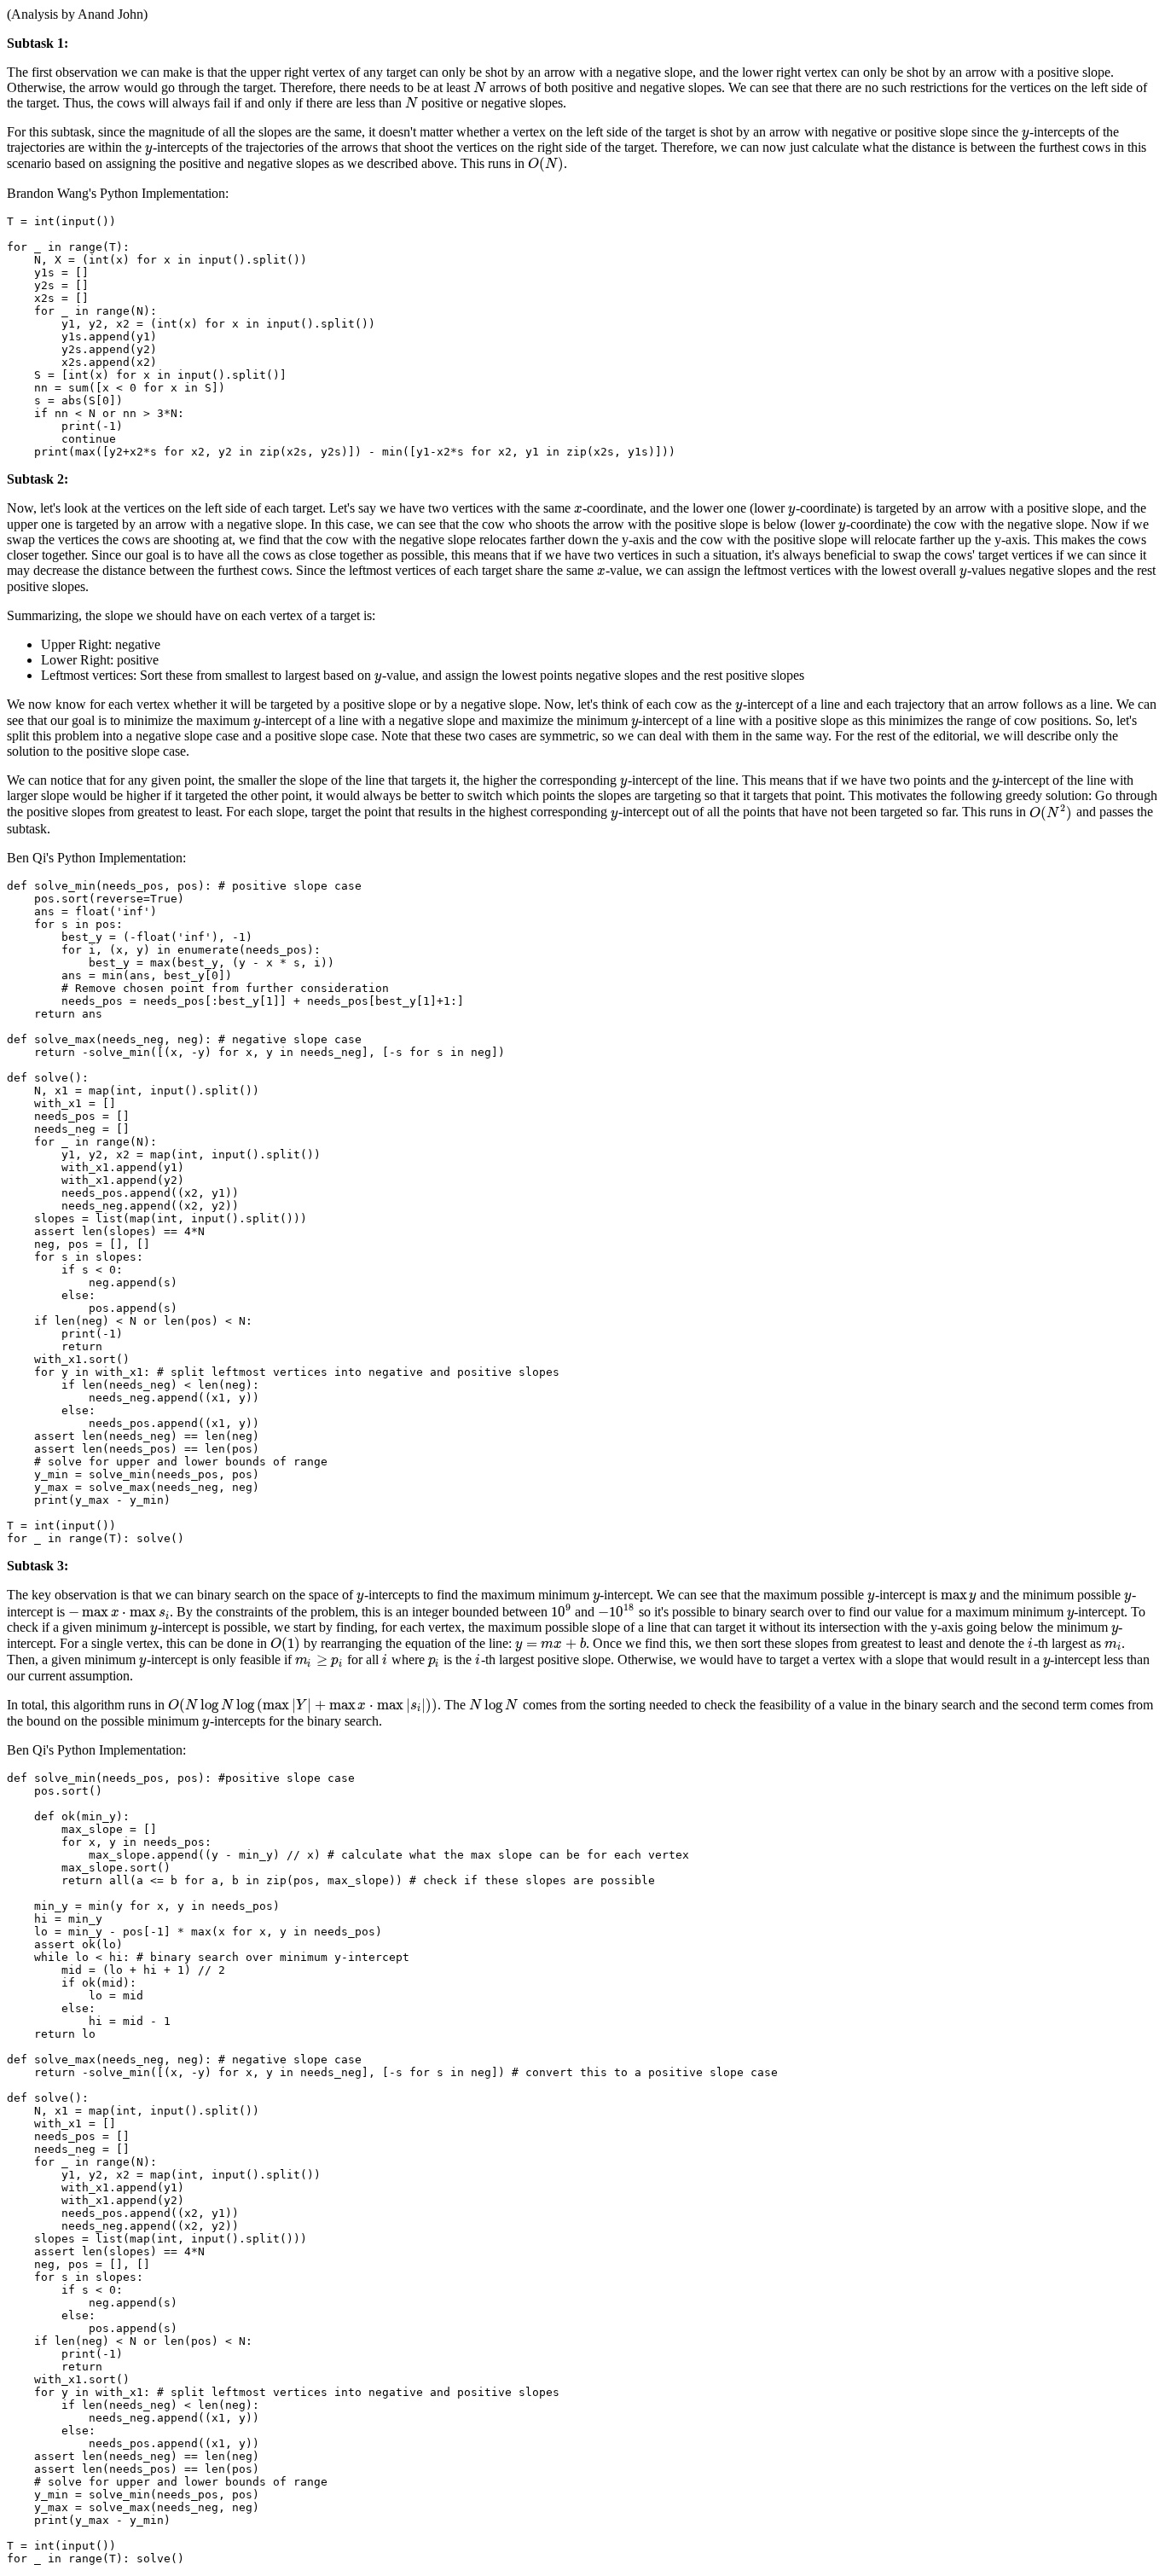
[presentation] (480, 87)
